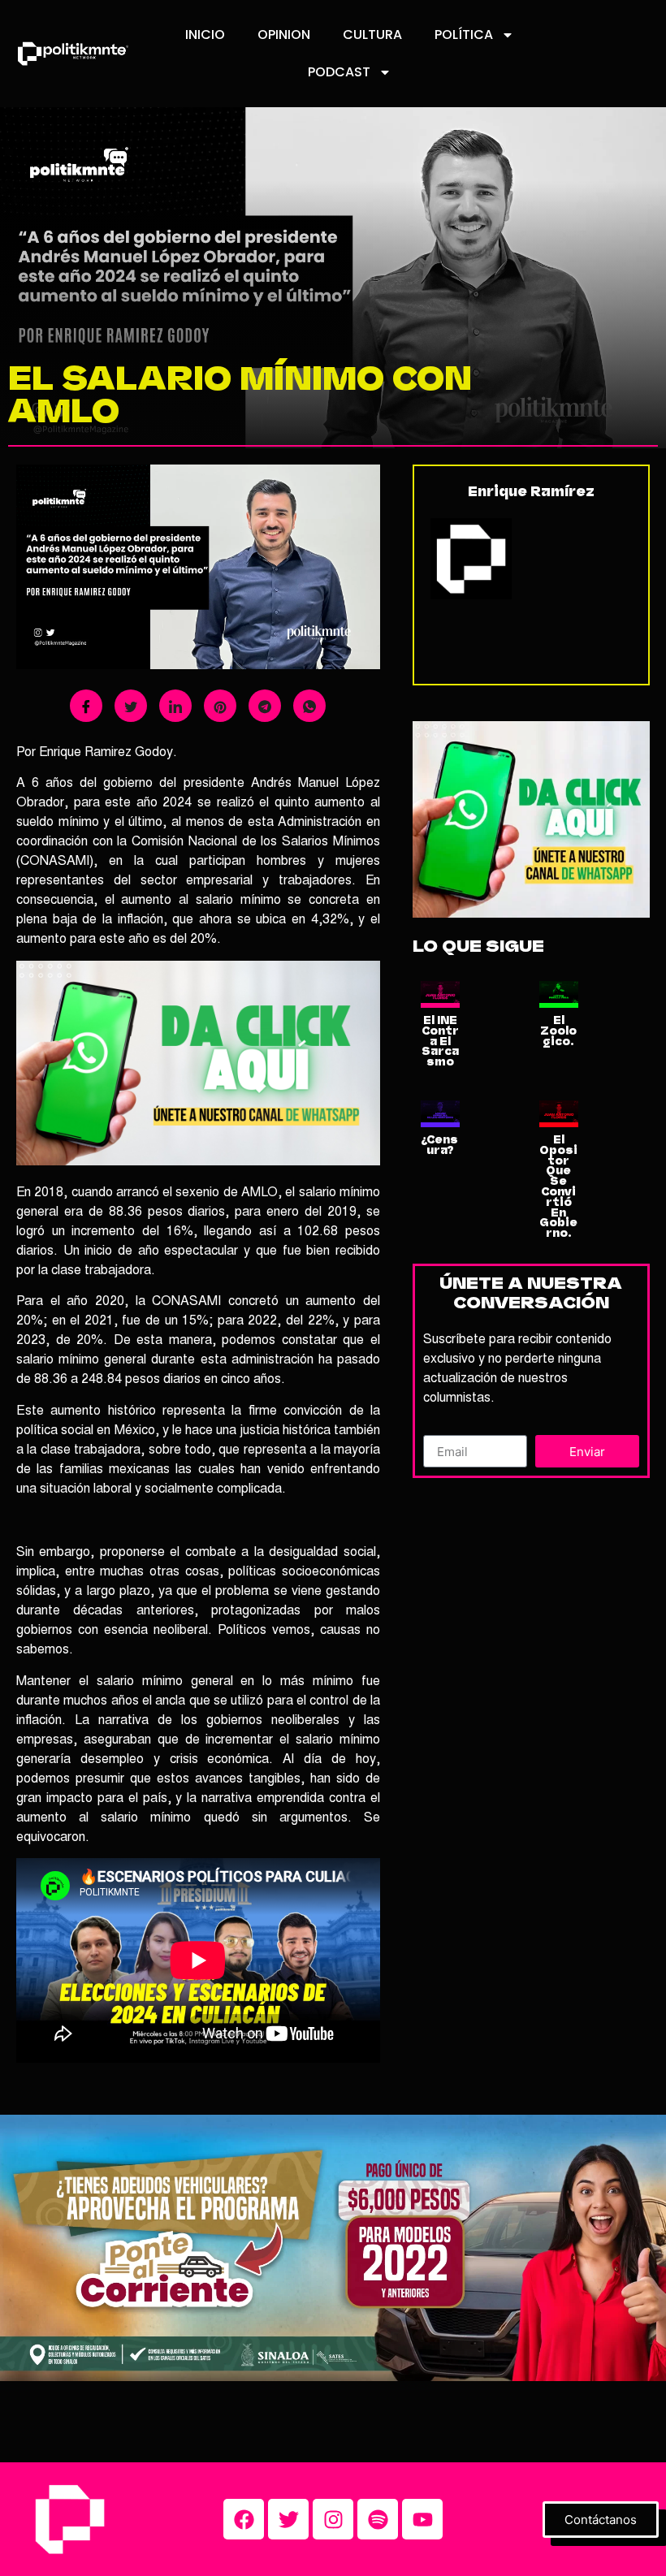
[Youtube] (422, 2519)
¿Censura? (440, 1145)
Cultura (372, 35)
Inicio (205, 35)
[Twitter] (288, 2519)
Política (464, 35)
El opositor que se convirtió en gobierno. (558, 1186)
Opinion (284, 35)
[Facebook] (244, 2519)
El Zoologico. (558, 1031)
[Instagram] (333, 2519)
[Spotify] (378, 2519)
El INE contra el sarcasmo (440, 1041)
